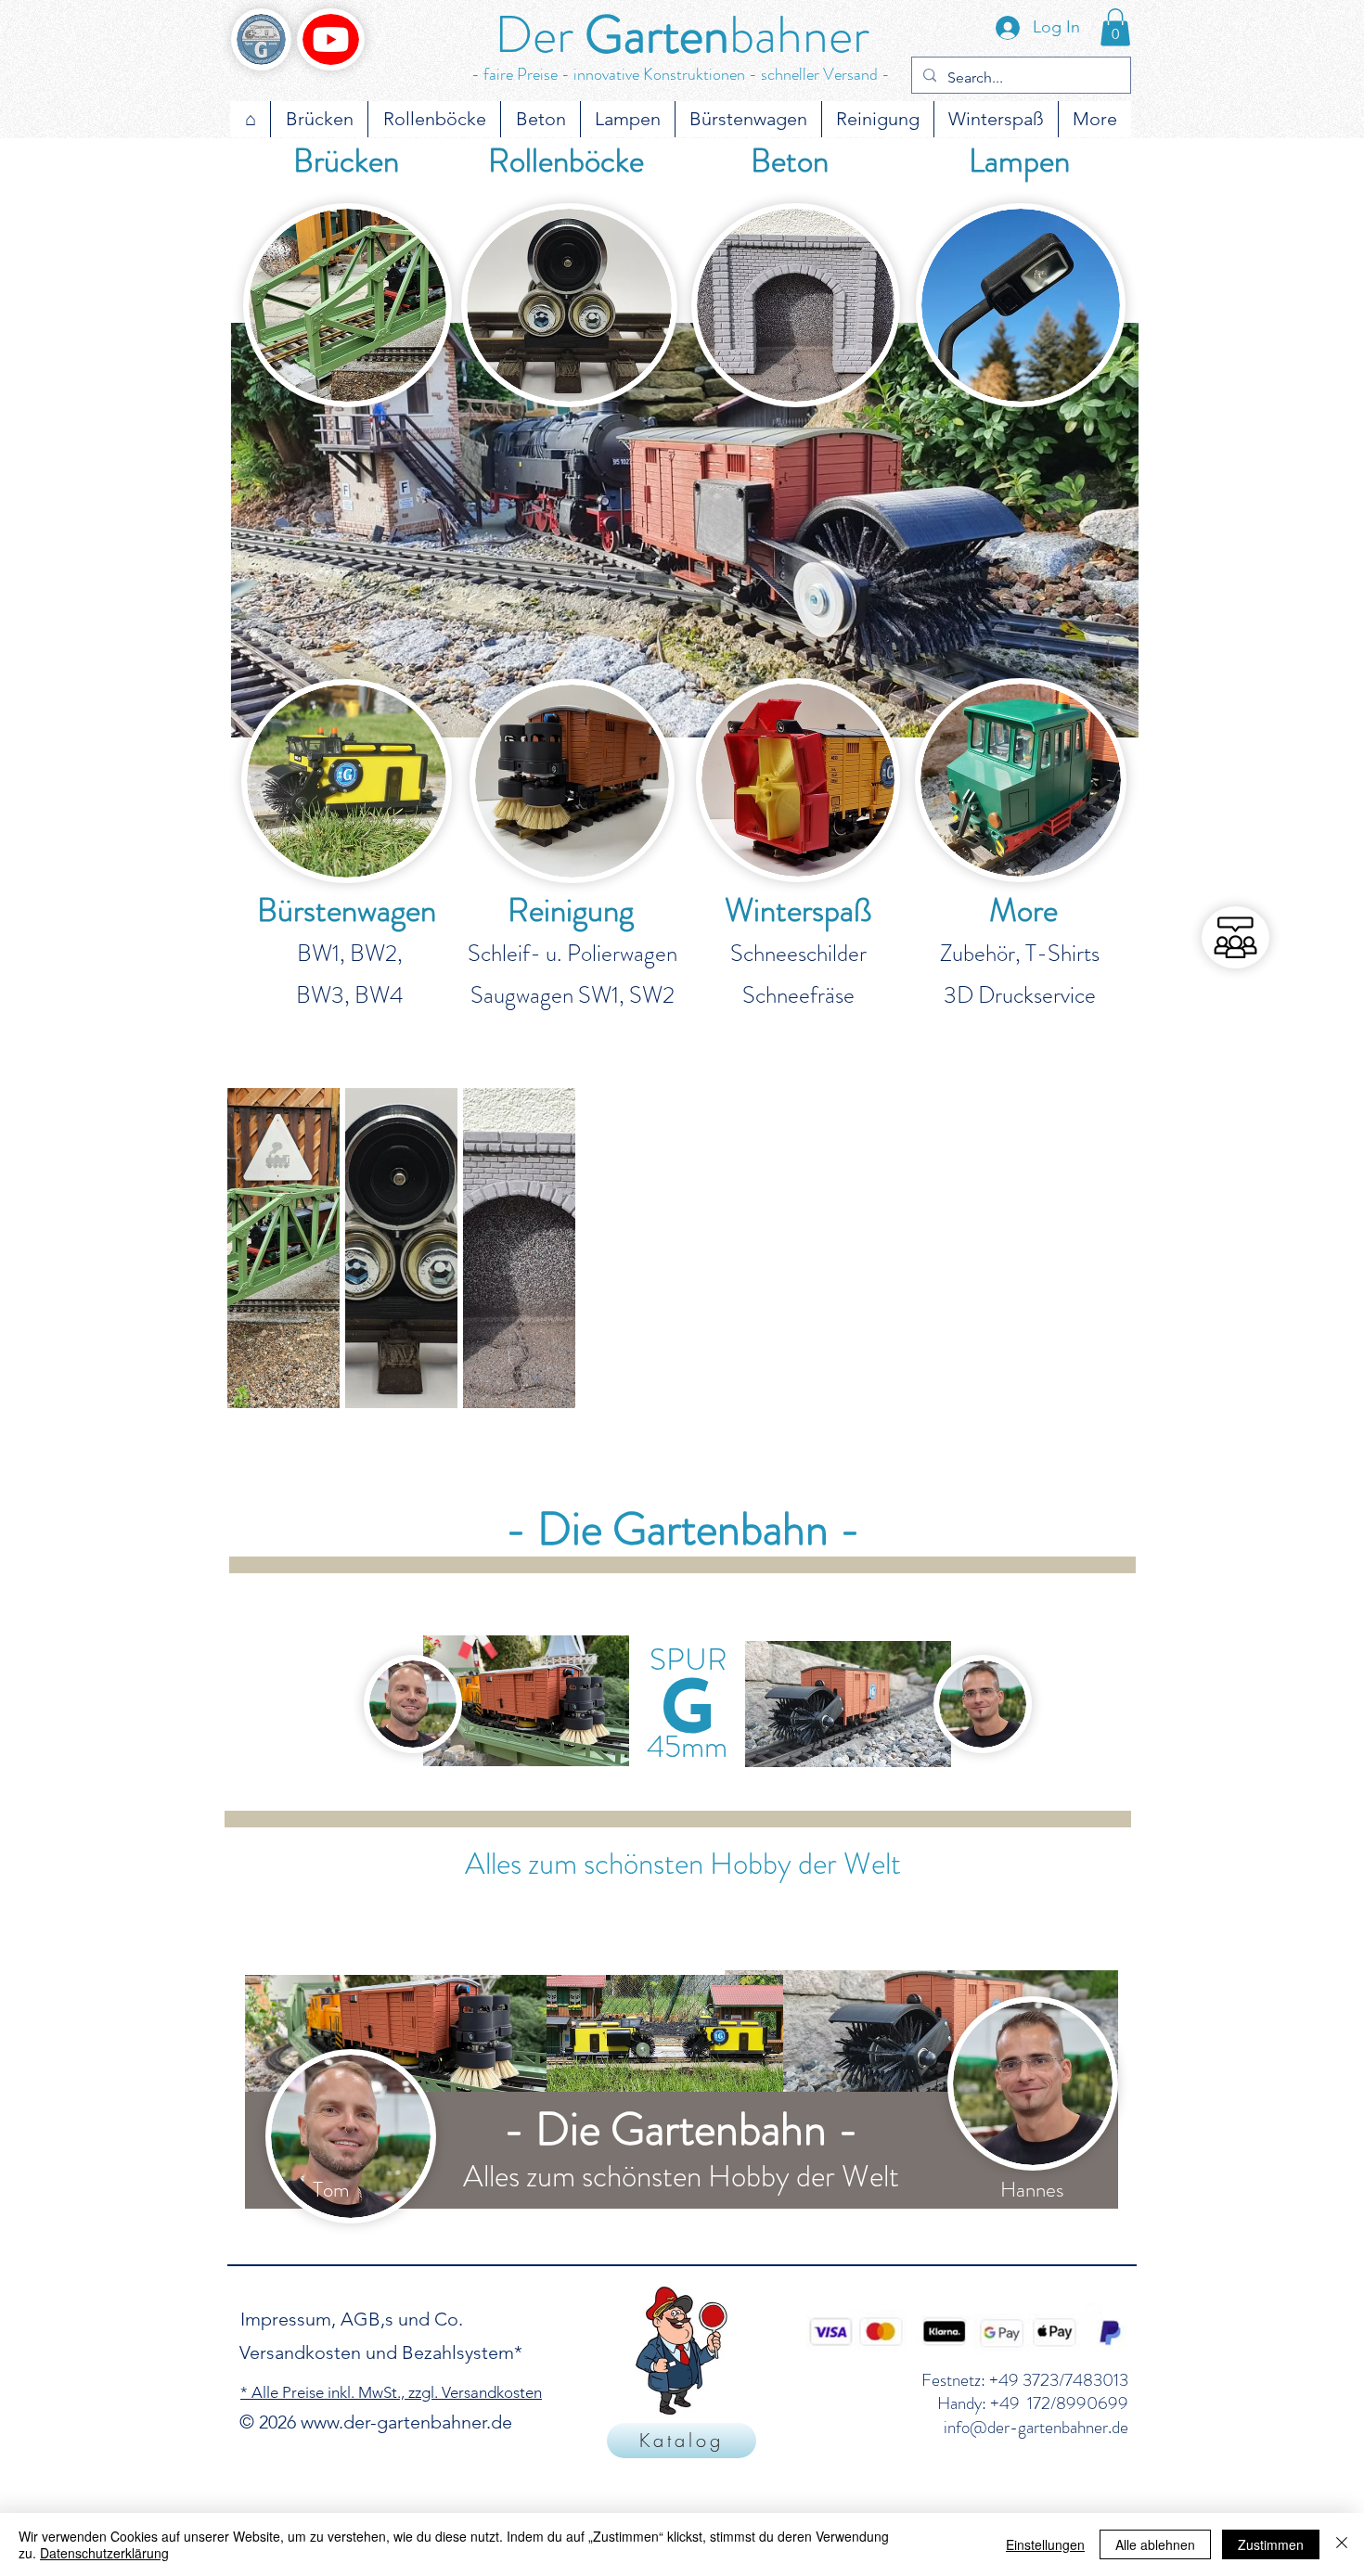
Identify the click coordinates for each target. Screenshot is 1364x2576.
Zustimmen (1271, 2544)
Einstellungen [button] (1045, 2544)
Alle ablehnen (1155, 2544)
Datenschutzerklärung (104, 2553)
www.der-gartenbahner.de (406, 2422)
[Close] (1342, 2544)
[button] (1115, 27)
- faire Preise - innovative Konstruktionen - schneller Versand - (681, 74)
